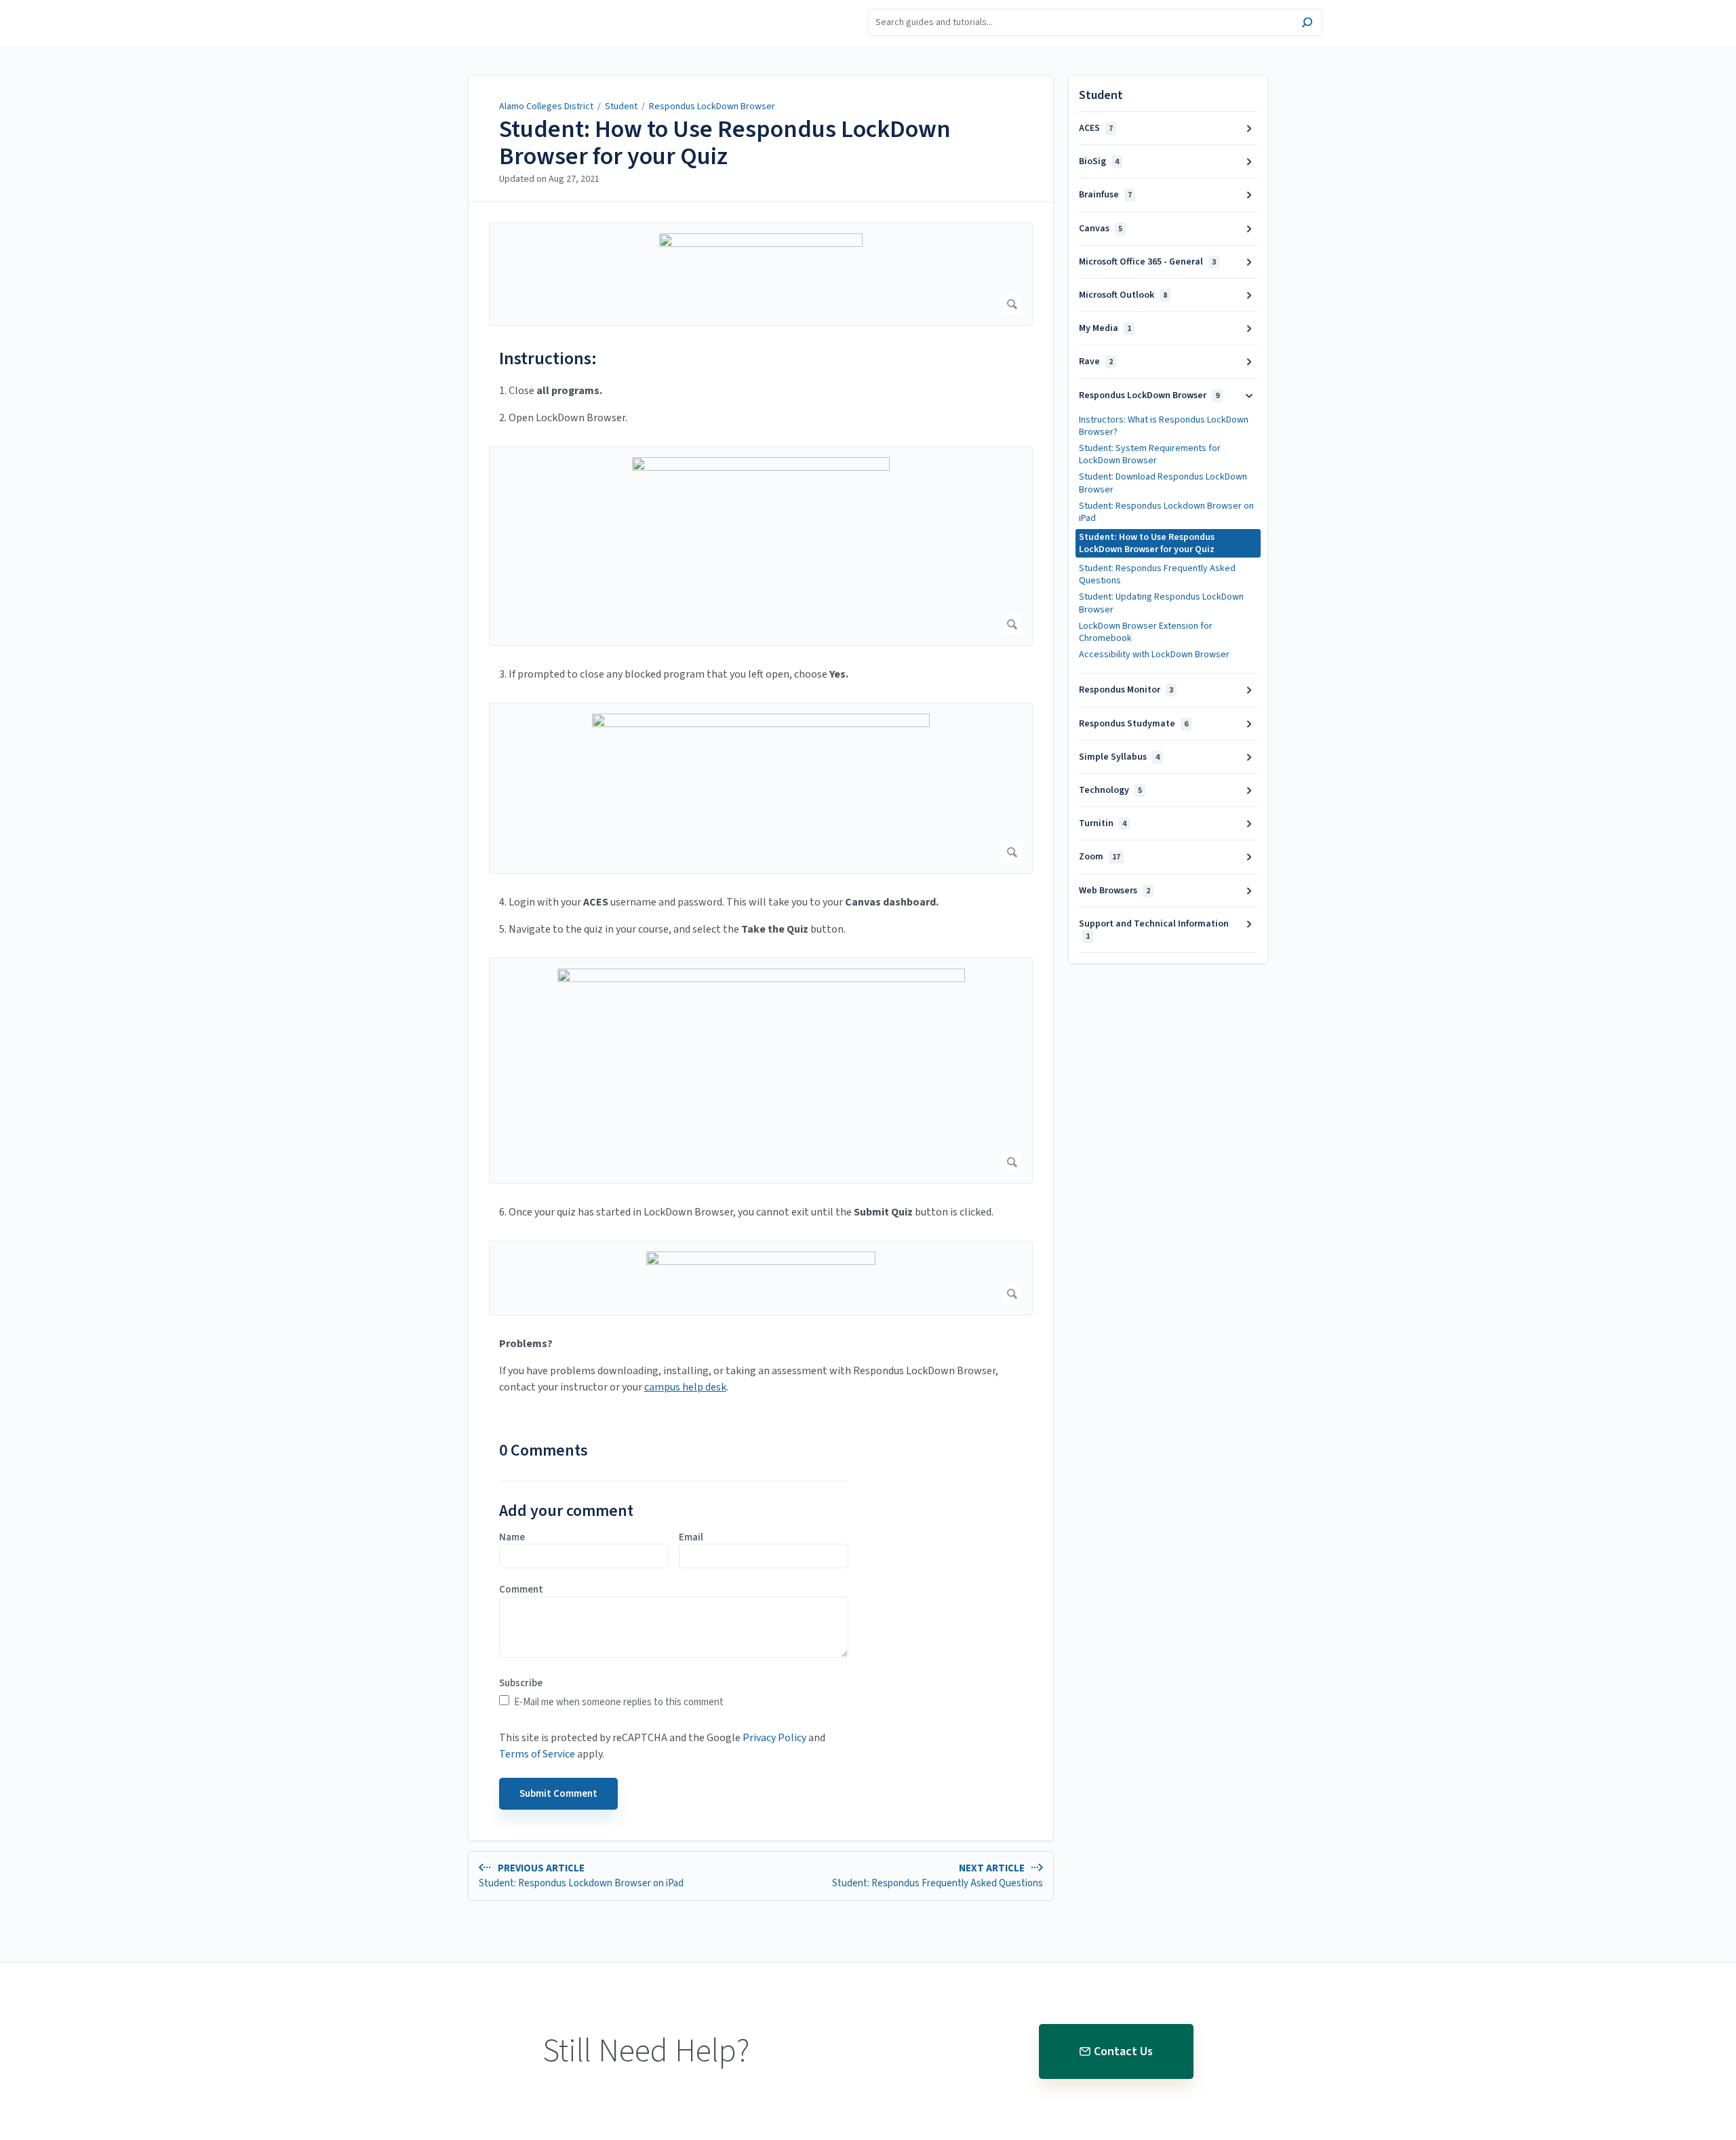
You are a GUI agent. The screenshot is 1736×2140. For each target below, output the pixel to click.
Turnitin (1103, 823)
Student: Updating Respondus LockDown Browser (1161, 603)
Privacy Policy (774, 1738)
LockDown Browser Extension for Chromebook (1146, 632)
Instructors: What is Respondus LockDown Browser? (1164, 426)
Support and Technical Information (1154, 930)
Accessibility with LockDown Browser (1154, 655)
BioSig (1099, 161)
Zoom (1100, 857)
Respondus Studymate (1133, 724)
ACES (1096, 128)
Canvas (1101, 229)
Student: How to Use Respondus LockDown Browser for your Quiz (725, 143)
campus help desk (685, 1387)
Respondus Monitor (1126, 690)
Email (691, 1538)
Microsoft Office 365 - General (1147, 262)
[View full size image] (761, 274)
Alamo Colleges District (546, 106)
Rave (1096, 362)
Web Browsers (1114, 891)
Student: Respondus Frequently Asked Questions (1157, 575)
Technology (1110, 790)
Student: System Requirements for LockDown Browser (1150, 454)
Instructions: (548, 358)
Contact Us (1123, 2051)
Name (512, 1538)
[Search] (1307, 24)
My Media (1105, 328)
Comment (521, 1590)
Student (621, 106)
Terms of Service (537, 1754)
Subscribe (521, 1684)
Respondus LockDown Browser (712, 106)
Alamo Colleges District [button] (471, 8)
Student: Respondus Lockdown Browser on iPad (1166, 512)
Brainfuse (1105, 195)
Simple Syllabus (1119, 757)
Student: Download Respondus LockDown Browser (1163, 483)
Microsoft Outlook (1123, 295)
